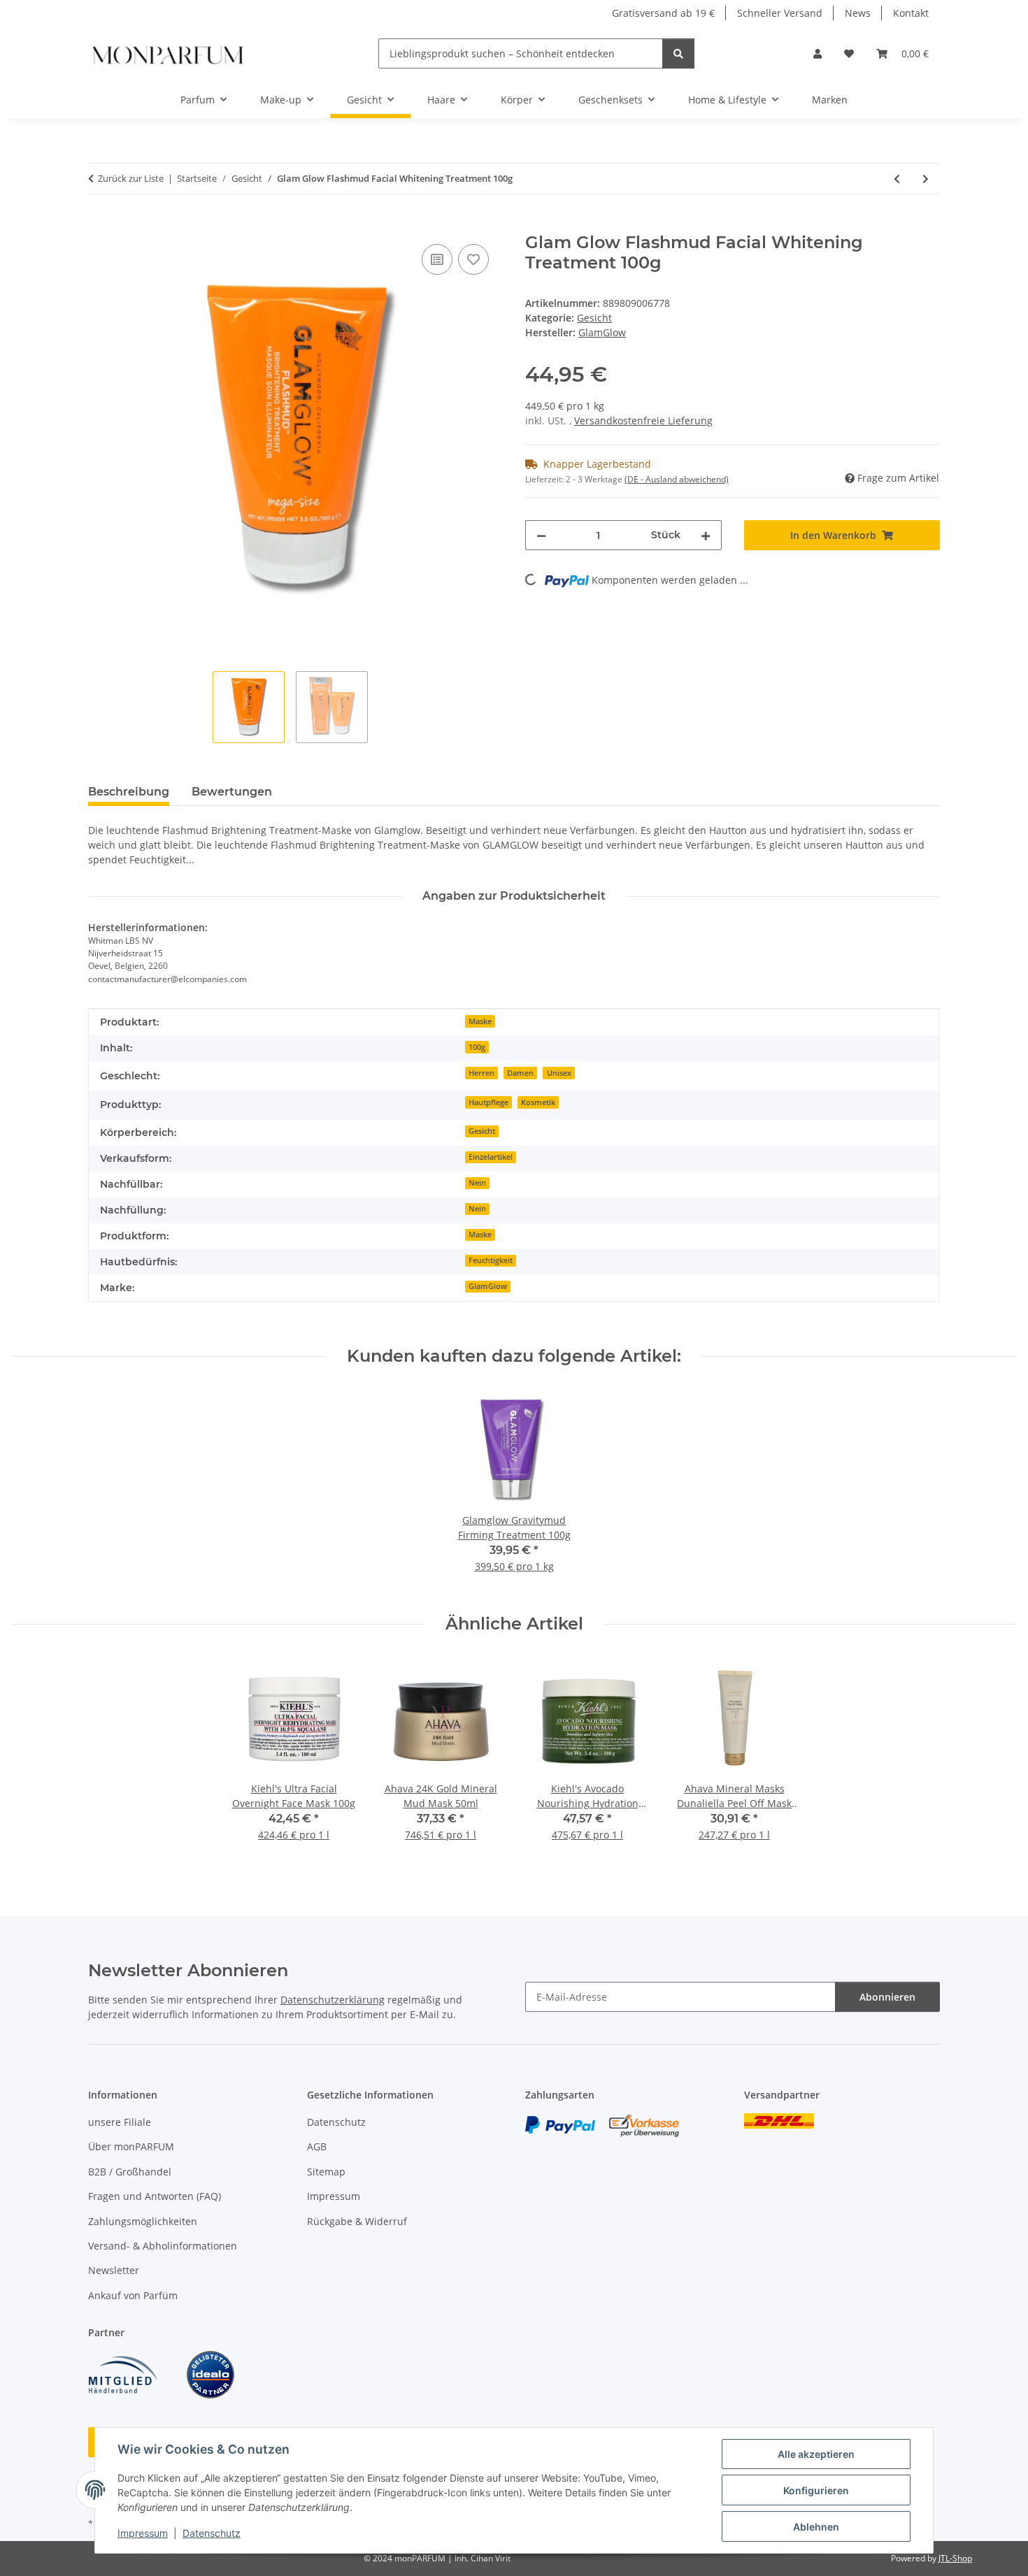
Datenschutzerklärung (333, 2000)
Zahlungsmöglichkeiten (143, 2221)
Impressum (143, 2533)
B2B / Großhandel (130, 2172)
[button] (818, 53)
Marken (830, 100)
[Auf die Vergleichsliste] (437, 259)
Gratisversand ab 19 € (663, 13)
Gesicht (594, 318)
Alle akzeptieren (816, 2454)
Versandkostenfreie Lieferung (643, 420)
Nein (477, 1183)
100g (477, 1047)
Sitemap (326, 2172)
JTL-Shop (955, 2558)
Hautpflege (488, 1102)
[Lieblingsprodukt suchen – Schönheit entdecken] (678, 53)
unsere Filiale (120, 2122)
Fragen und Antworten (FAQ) (155, 2196)
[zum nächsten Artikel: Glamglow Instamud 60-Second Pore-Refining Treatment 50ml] (926, 179)
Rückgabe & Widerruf (357, 2221)
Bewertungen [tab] (232, 792)
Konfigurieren (816, 2490)
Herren (481, 1073)
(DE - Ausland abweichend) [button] (677, 479)
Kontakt (911, 13)
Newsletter (114, 2270)
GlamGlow (488, 1286)
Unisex (559, 1073)
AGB (317, 2146)
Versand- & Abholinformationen (163, 2246)
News (858, 13)
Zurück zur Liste (131, 178)
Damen (520, 1073)
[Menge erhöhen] (706, 535)
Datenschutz (212, 2533)
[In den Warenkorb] (99, 225)
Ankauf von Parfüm (133, 2295)
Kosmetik (538, 1102)
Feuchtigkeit (491, 1260)
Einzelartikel (491, 1157)
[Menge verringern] (541, 535)
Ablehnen (816, 2527)
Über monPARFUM (131, 2146)
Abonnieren (887, 1997)
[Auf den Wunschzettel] (473, 259)
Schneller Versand (780, 13)
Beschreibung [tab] (129, 792)
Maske (480, 1021)
